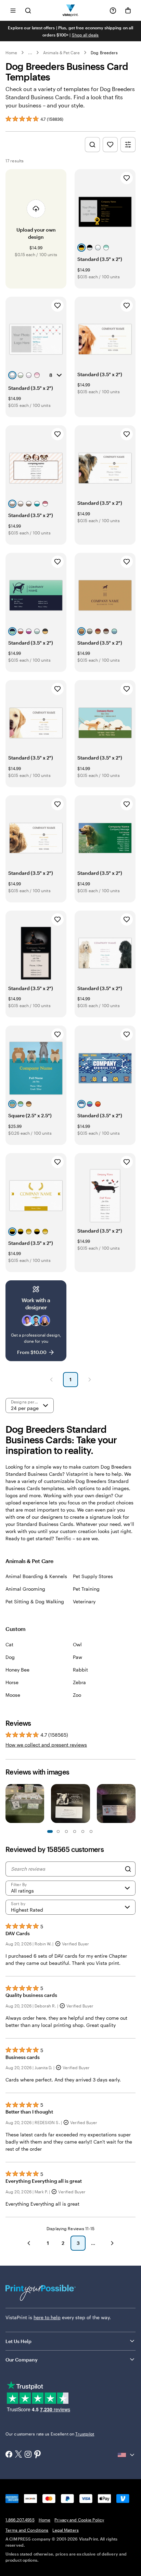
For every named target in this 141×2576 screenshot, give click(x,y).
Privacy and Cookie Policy (79, 2520)
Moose (13, 1695)
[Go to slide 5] (66, 1831)
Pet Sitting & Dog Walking (35, 1601)
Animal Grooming (25, 1589)
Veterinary (84, 1601)
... (30, 53)
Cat (9, 1644)
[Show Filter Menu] (128, 145)
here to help (47, 2317)
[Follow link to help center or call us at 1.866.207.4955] (113, 11)
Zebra (79, 1682)
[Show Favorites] (110, 145)
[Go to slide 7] (75, 1831)
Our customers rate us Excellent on (50, 2434)
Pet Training (86, 1589)
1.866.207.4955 (20, 2520)
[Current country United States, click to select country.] (127, 2455)
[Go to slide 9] (83, 1831)
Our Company (22, 2360)
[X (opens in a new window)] (18, 2455)
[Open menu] (13, 10)
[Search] (128, 1869)
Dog (10, 1657)
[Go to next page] (112, 2243)
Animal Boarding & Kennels (36, 1576)
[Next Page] (90, 1380)
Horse (12, 1682)
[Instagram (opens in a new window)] (28, 2455)
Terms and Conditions (27, 2530)
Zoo (77, 1695)
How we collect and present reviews (46, 1745)
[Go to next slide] (132, 1804)
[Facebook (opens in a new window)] (9, 2455)
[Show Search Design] (92, 145)
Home (11, 53)
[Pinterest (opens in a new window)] (38, 2455)
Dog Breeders (104, 53)
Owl (77, 1644)
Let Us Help (18, 2341)
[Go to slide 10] (91, 1831)
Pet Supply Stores (93, 1576)
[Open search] (28, 10)
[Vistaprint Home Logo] (71, 10)
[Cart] (128, 11)
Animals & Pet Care (61, 53)
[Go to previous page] (29, 2243)
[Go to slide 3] (58, 1831)
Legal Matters (66, 2530)
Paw (78, 1657)
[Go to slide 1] (50, 1831)
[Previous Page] (51, 1380)
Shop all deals (85, 35)
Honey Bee (17, 1670)
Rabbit (80, 1670)
